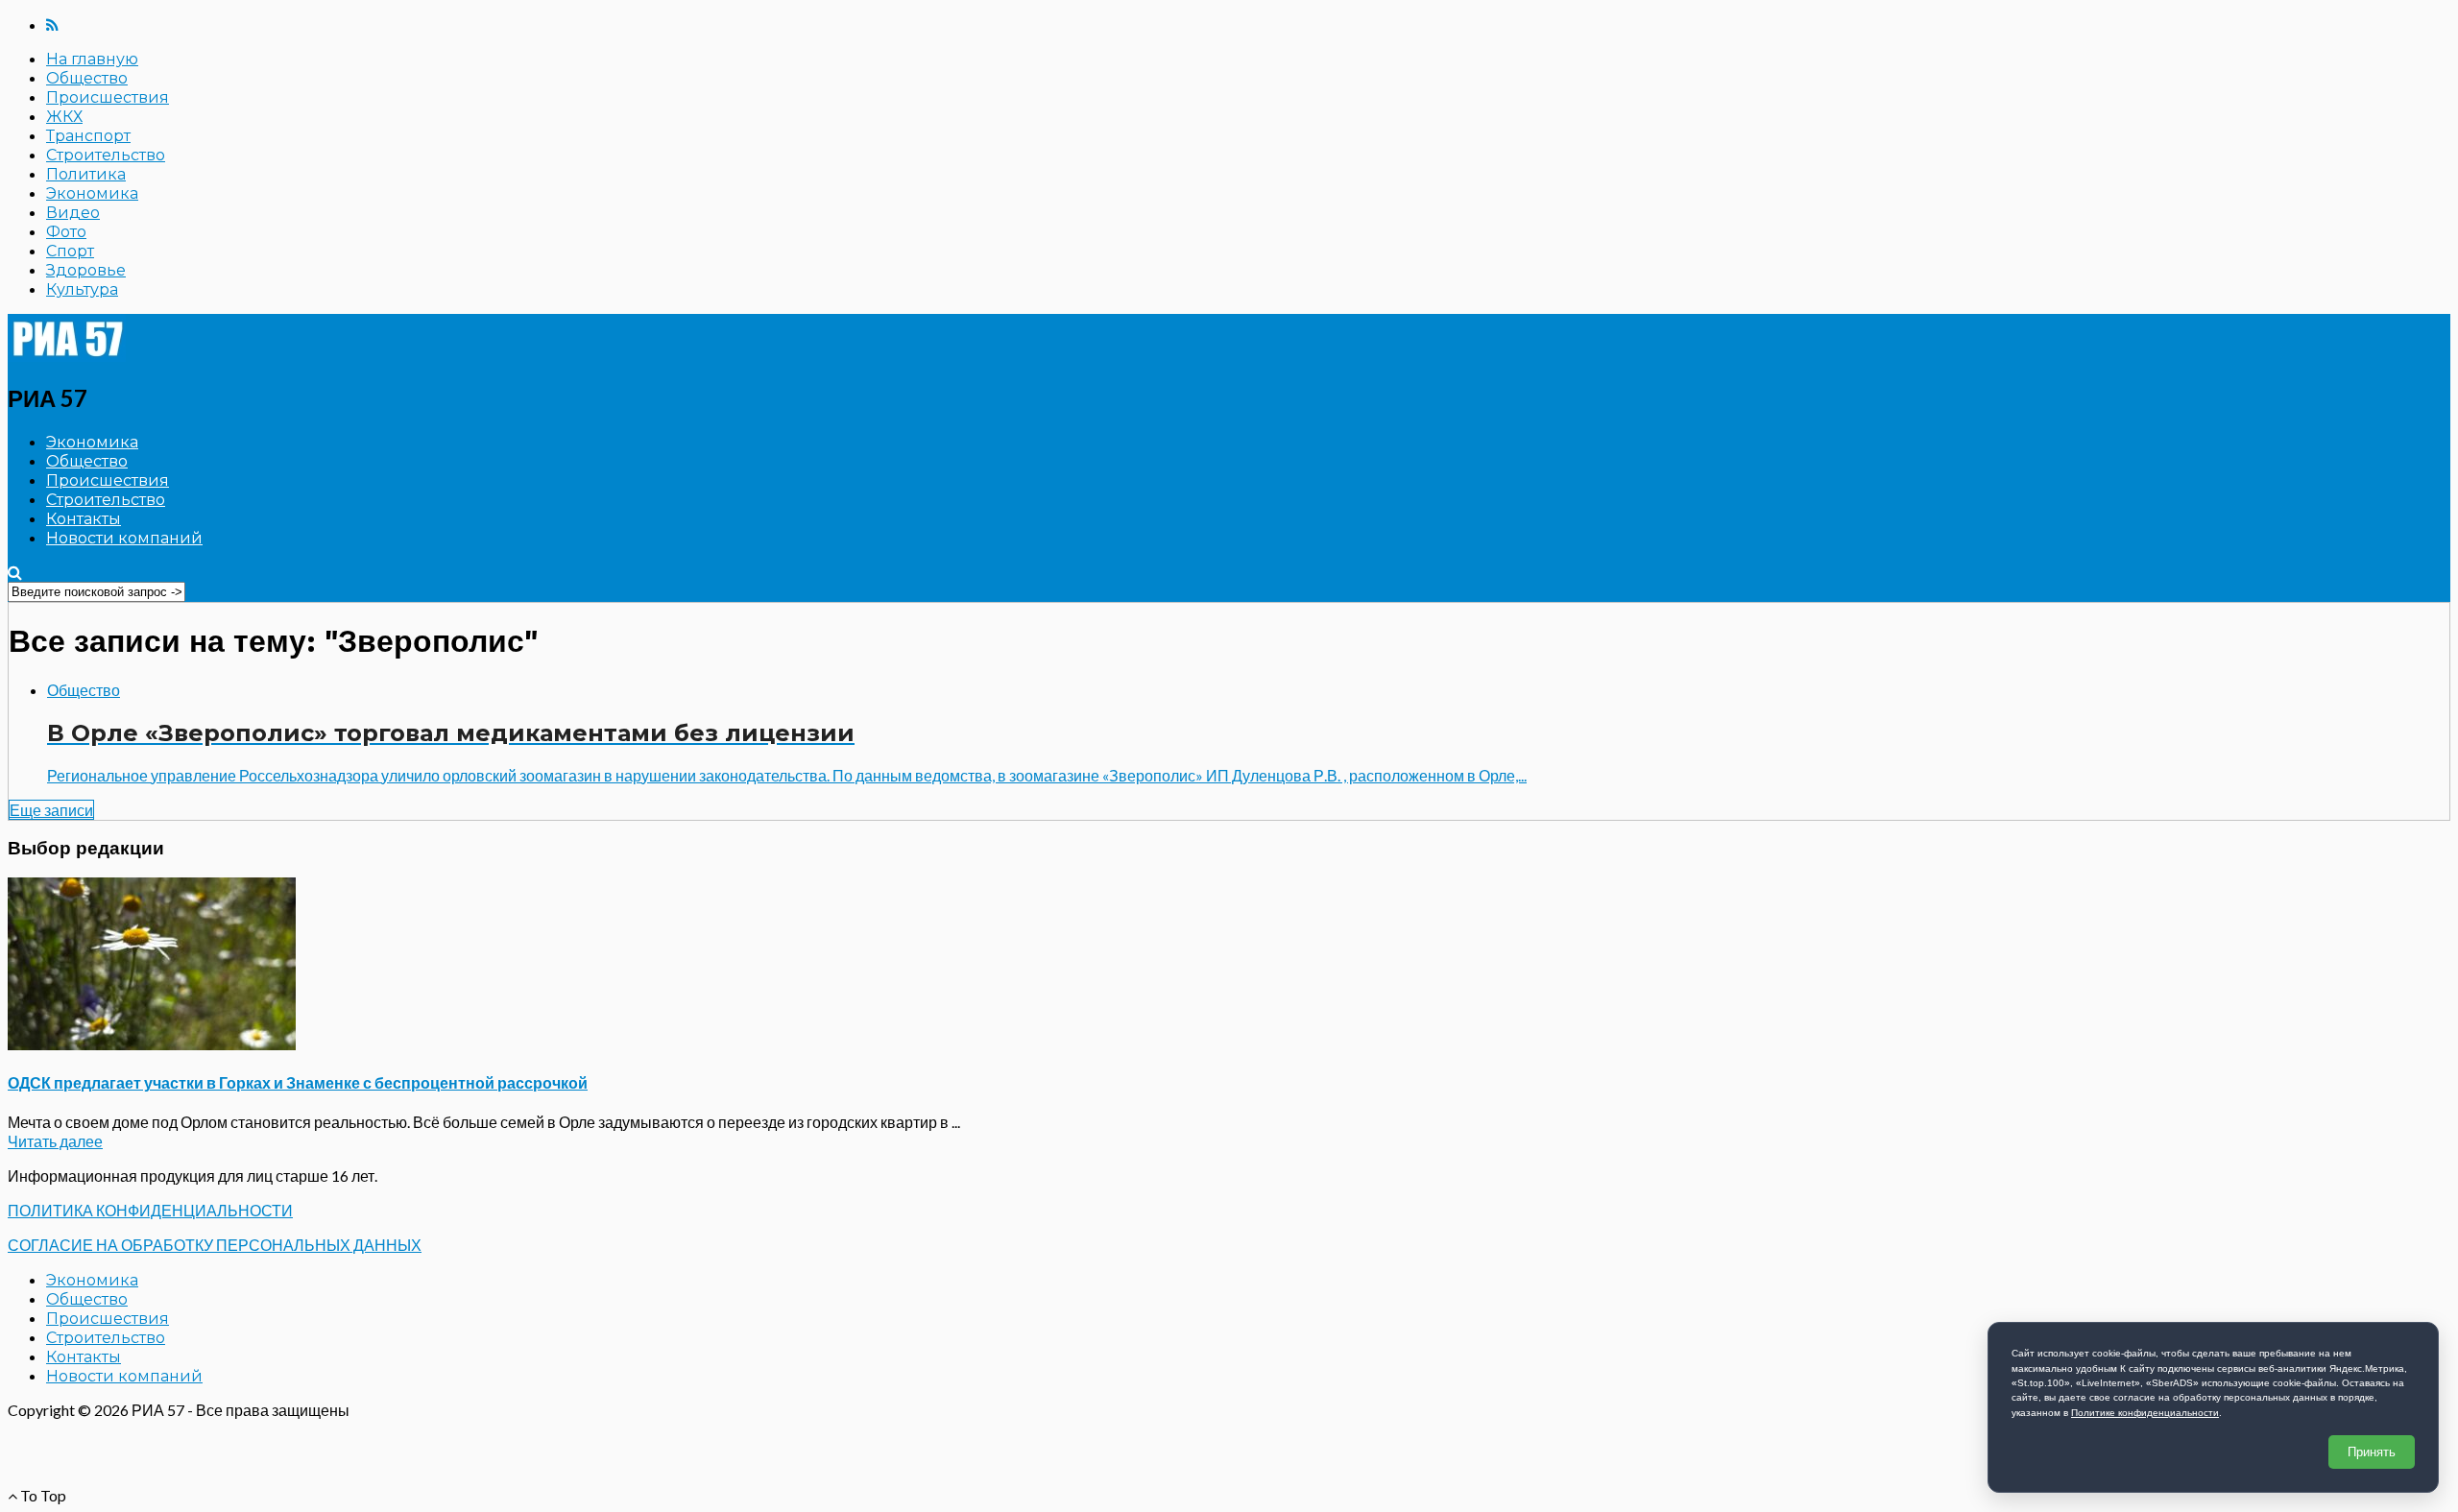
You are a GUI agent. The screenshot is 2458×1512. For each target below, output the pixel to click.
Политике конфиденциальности (2145, 1413)
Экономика (92, 193)
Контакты (84, 519)
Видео (73, 213)
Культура (82, 289)
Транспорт (88, 136)
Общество (87, 78)
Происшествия (108, 97)
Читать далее (55, 1141)
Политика (86, 174)
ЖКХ (64, 117)
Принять (2372, 1452)
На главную (92, 59)
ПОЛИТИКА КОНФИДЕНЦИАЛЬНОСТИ (150, 1210)
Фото (66, 232)
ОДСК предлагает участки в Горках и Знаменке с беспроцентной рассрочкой (298, 1082)
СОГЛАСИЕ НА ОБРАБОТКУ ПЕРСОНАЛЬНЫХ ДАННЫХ (215, 1245)
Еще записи (51, 810)
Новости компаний (124, 538)
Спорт (70, 251)
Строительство (106, 155)
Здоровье (86, 270)
